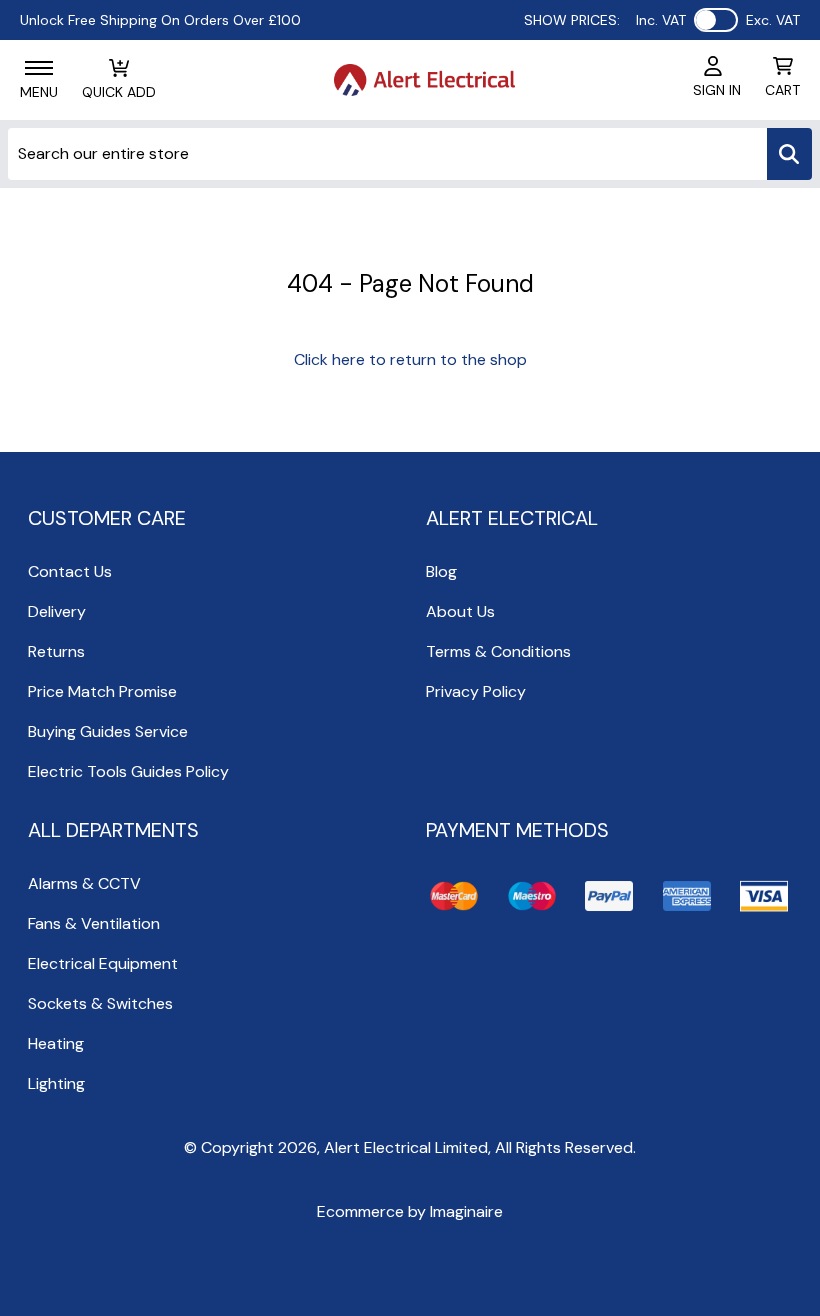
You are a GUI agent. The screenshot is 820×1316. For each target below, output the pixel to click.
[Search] (789, 154)
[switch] (716, 20)
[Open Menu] (39, 68)
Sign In (717, 90)
